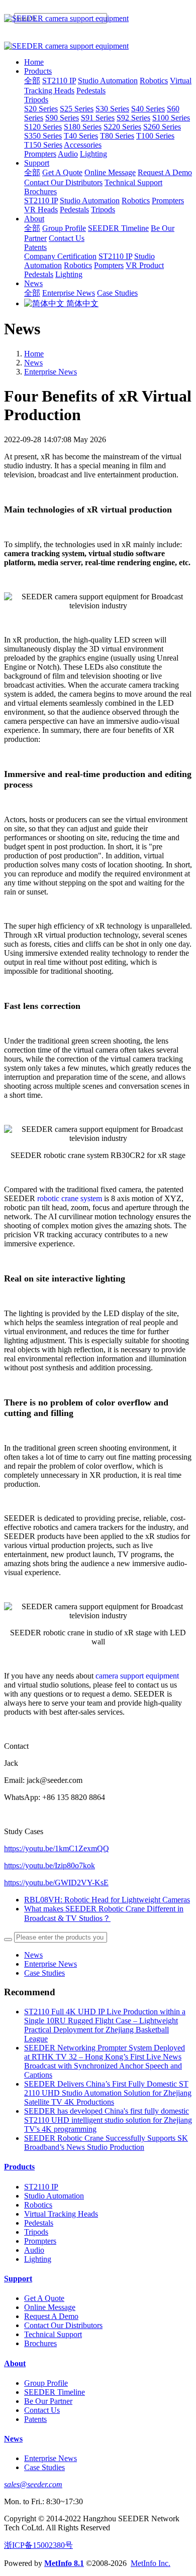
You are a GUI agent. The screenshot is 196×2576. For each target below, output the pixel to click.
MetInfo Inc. (151, 2563)
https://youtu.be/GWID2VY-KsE (56, 1883)
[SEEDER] (98, 19)
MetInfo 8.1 (64, 2563)
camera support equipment (137, 1676)
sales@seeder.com (33, 2484)
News (33, 363)
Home (34, 62)
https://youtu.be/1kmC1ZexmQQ (57, 1848)
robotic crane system (70, 1198)
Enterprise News (51, 372)
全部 (32, 81)
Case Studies (44, 1973)
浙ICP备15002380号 (38, 2545)
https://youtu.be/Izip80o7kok (50, 1865)
